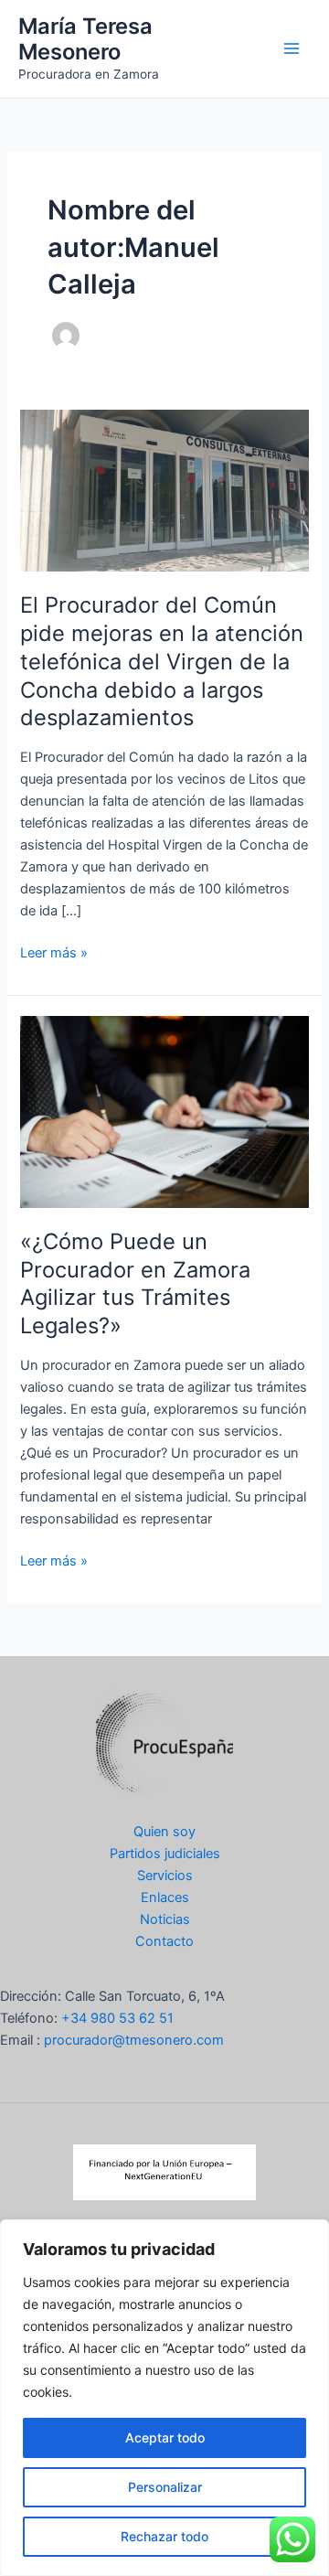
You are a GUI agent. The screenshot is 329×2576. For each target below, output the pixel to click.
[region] (164, 2398)
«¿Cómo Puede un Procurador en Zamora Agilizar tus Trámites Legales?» (135, 1283)
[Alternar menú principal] (292, 48)
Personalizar (165, 2487)
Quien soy (164, 1832)
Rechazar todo (164, 2536)
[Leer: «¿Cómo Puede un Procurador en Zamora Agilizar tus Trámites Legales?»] (164, 1111)
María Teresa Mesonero (85, 39)
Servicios (165, 1876)
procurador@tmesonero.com (134, 2040)
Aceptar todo (165, 2437)
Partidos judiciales (165, 1854)
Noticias (165, 1919)
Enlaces (165, 1897)
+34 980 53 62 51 (117, 2018)
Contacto (164, 1941)
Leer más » (54, 954)
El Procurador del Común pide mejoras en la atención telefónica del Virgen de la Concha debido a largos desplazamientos (162, 661)
